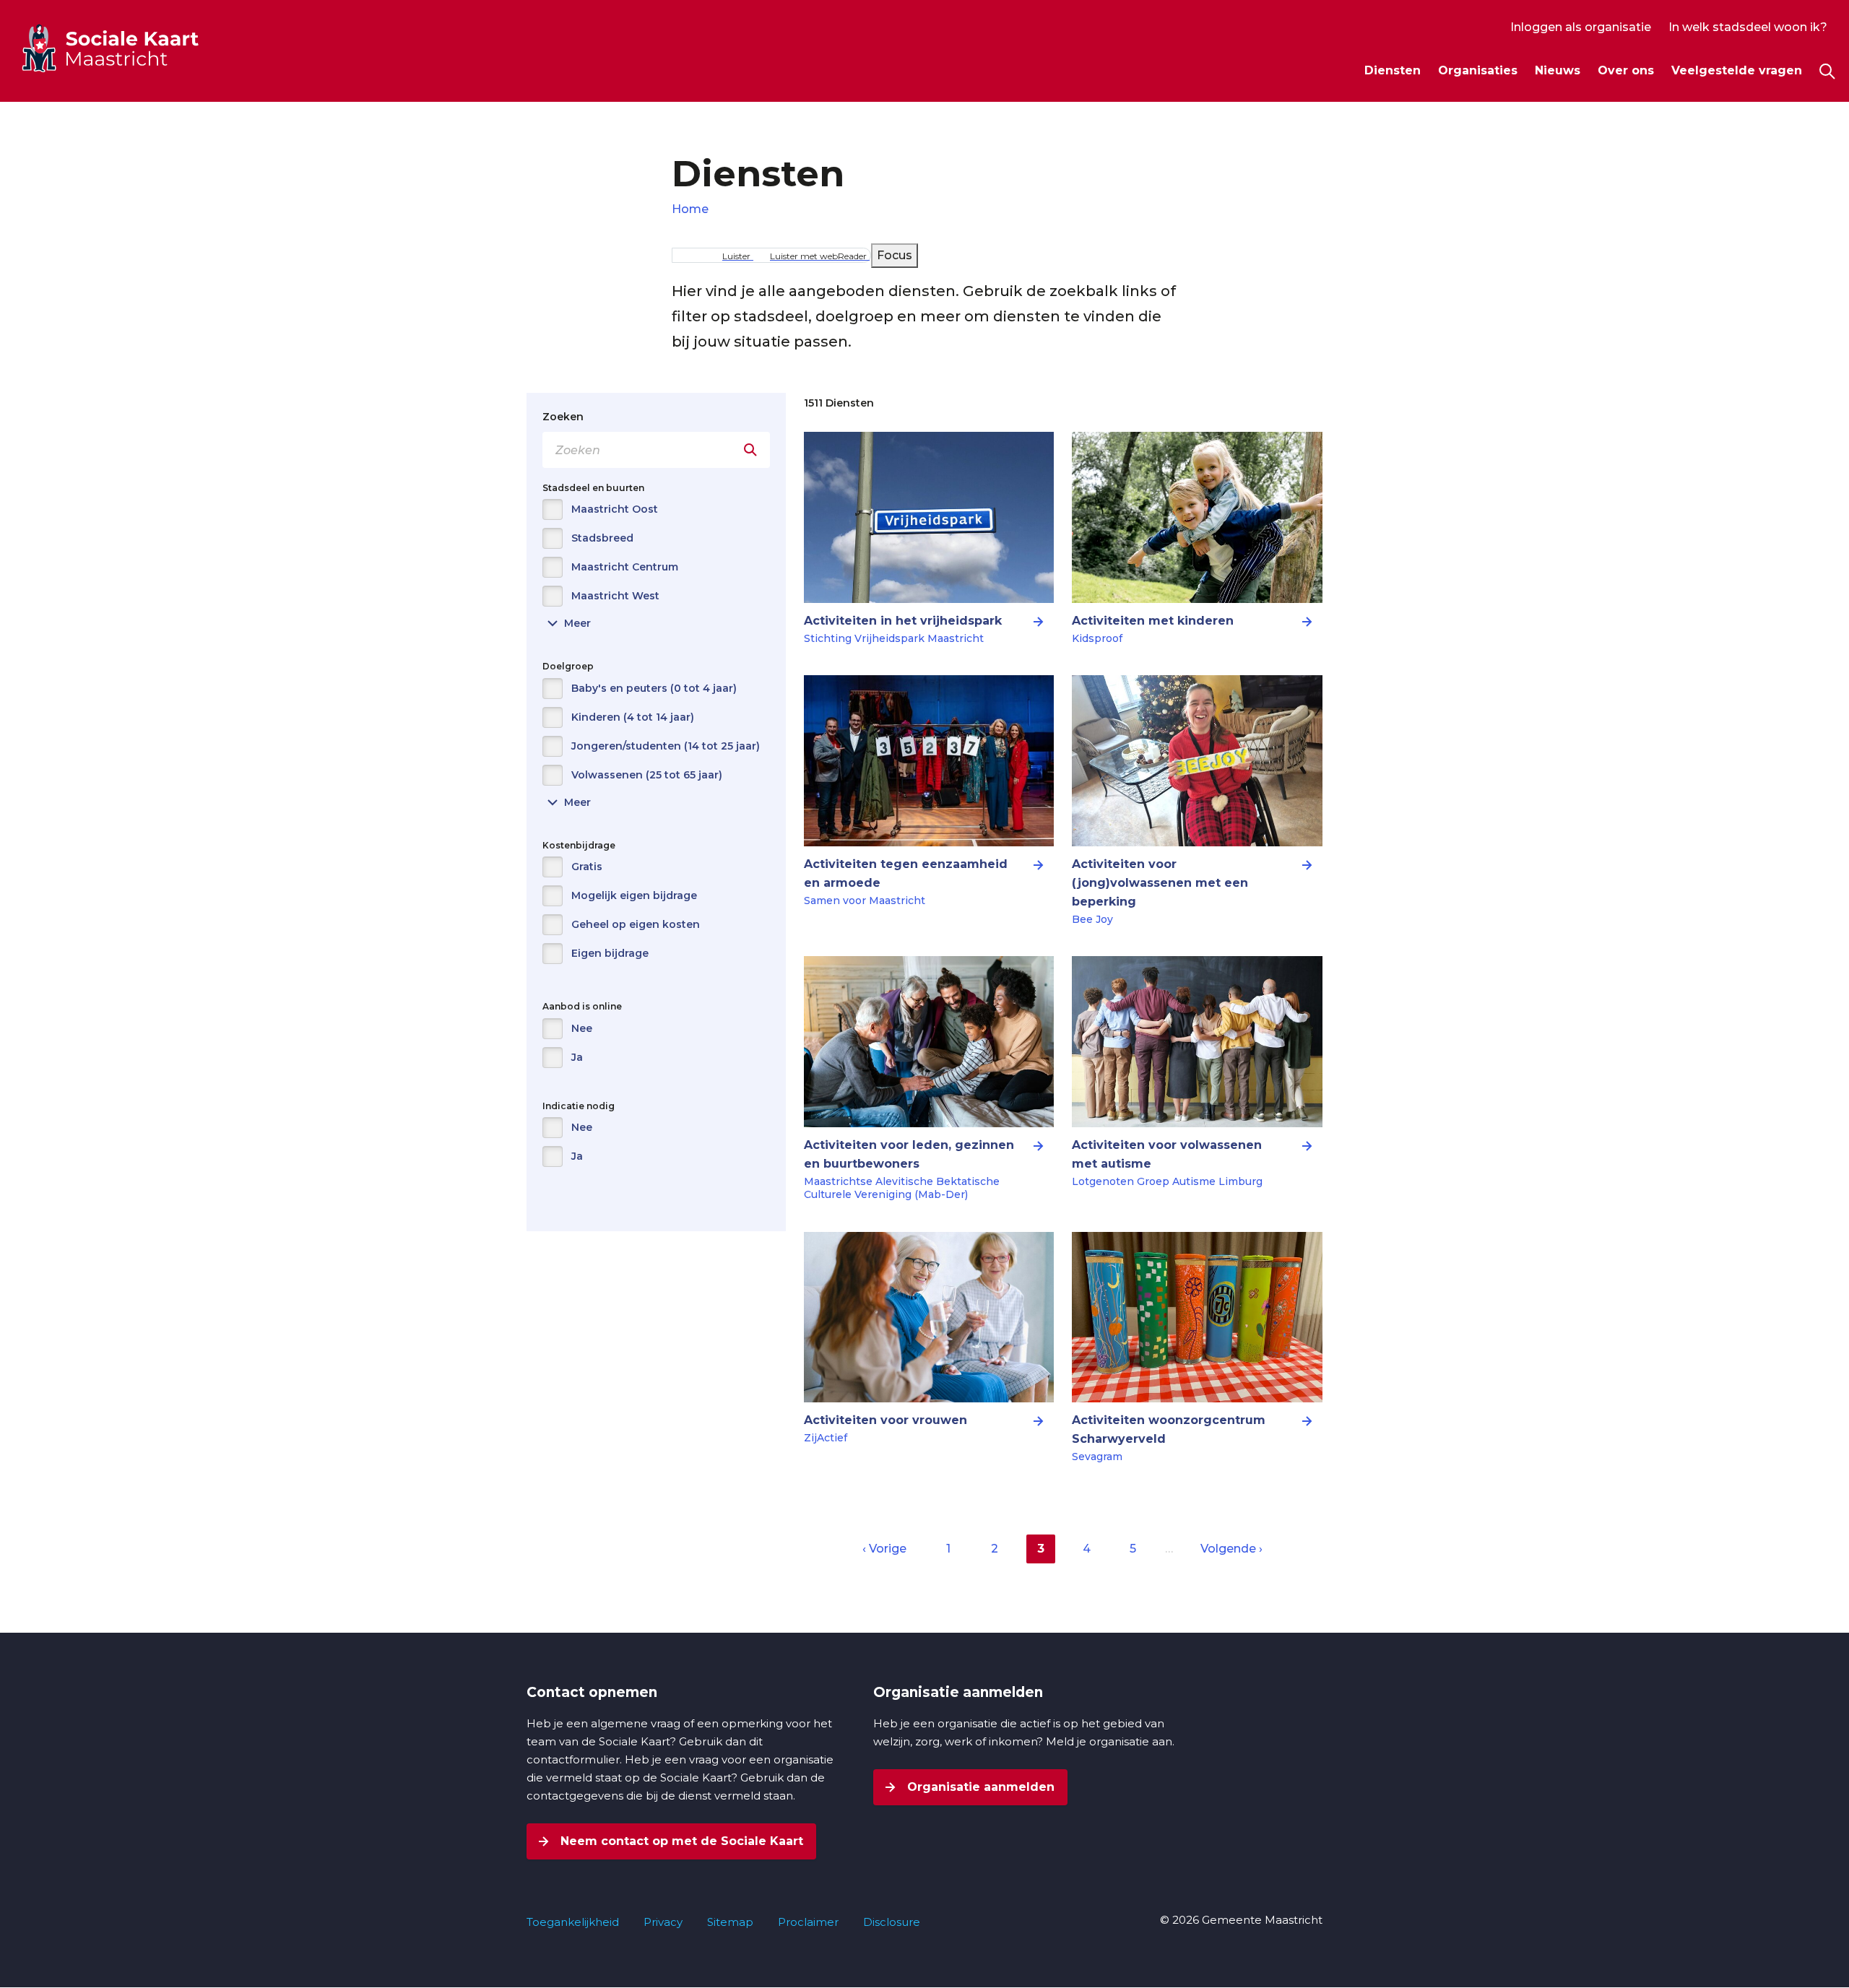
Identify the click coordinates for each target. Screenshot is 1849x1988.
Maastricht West (615, 596)
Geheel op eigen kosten (636, 924)
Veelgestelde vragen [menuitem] (1737, 70)
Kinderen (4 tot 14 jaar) (633, 717)
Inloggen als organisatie (1581, 27)
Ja (577, 1057)
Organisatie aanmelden (979, 1787)
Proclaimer (808, 1922)
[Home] (137, 48)
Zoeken (563, 417)
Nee (582, 1028)
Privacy (663, 1922)
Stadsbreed (602, 538)
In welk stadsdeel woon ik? (1748, 27)
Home (690, 209)
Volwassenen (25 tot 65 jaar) (647, 775)
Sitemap (730, 1922)
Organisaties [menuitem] (1478, 70)
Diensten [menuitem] (1393, 70)
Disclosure (892, 1922)
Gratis (587, 867)
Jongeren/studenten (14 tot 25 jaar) (666, 746)
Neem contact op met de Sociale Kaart (680, 1841)
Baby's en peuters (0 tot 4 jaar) (654, 688)
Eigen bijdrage (610, 953)
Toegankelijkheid (573, 1922)
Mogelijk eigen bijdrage (634, 895)
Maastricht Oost (615, 509)
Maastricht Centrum (625, 567)
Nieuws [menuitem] (1558, 70)
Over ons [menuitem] (1626, 70)
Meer (567, 624)
